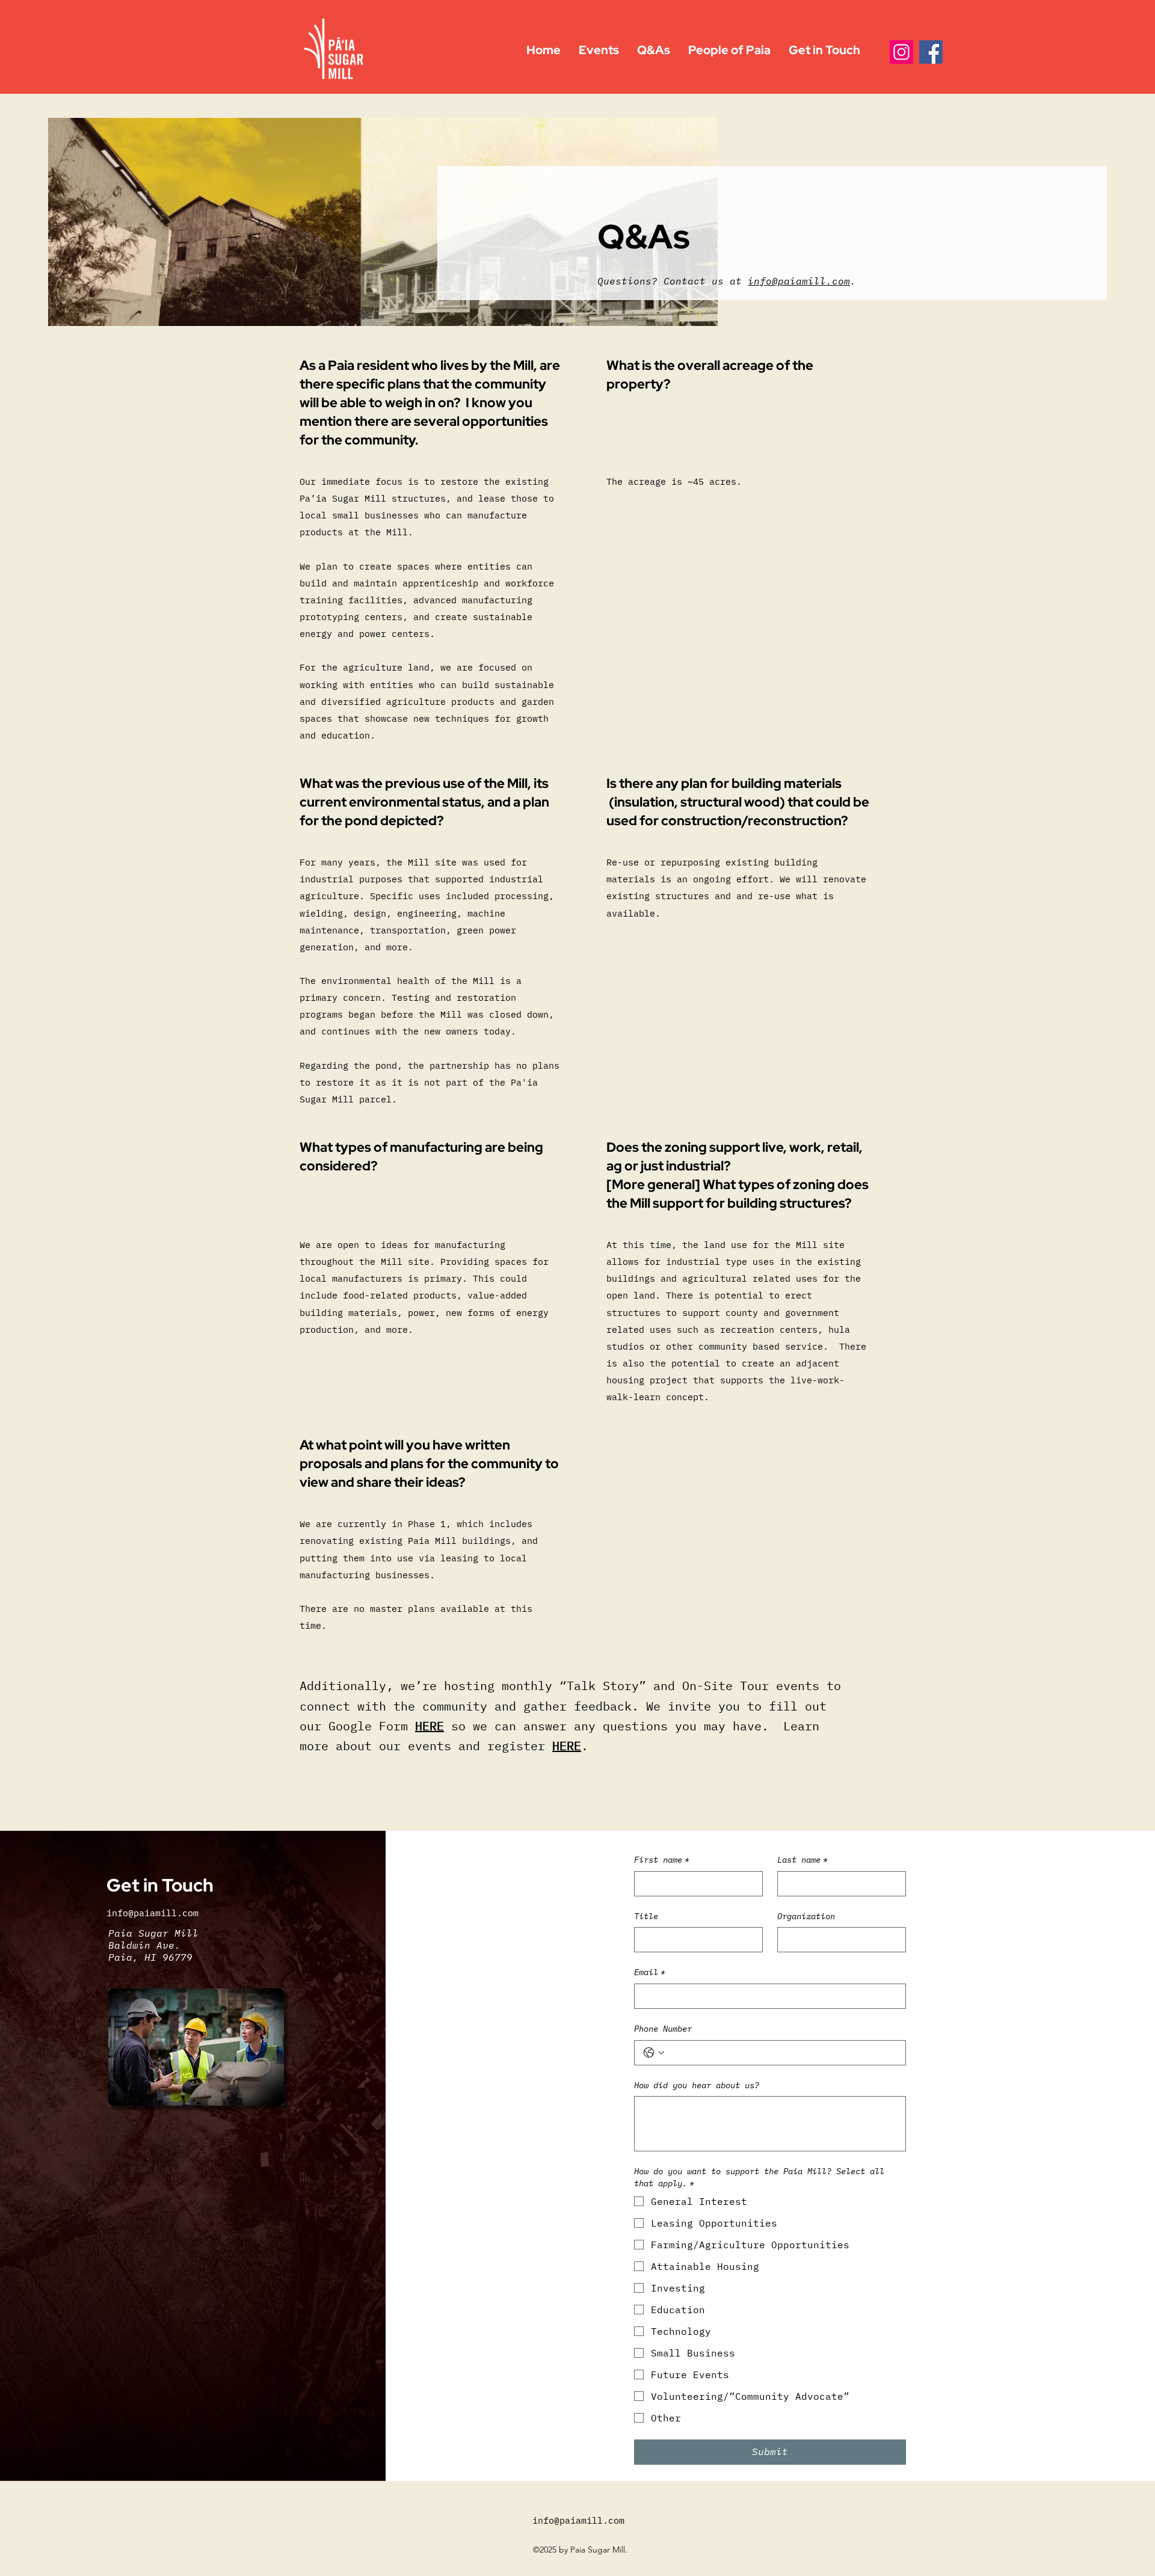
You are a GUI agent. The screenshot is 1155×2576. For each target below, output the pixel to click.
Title (646, 1916)
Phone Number (663, 2029)
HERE (430, 1726)
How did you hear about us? (697, 2085)
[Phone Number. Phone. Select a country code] (654, 2053)
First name (662, 1860)
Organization (806, 1916)
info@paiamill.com (799, 281)
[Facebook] (931, 52)
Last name (802, 1860)
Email (650, 1972)
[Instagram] (901, 52)
